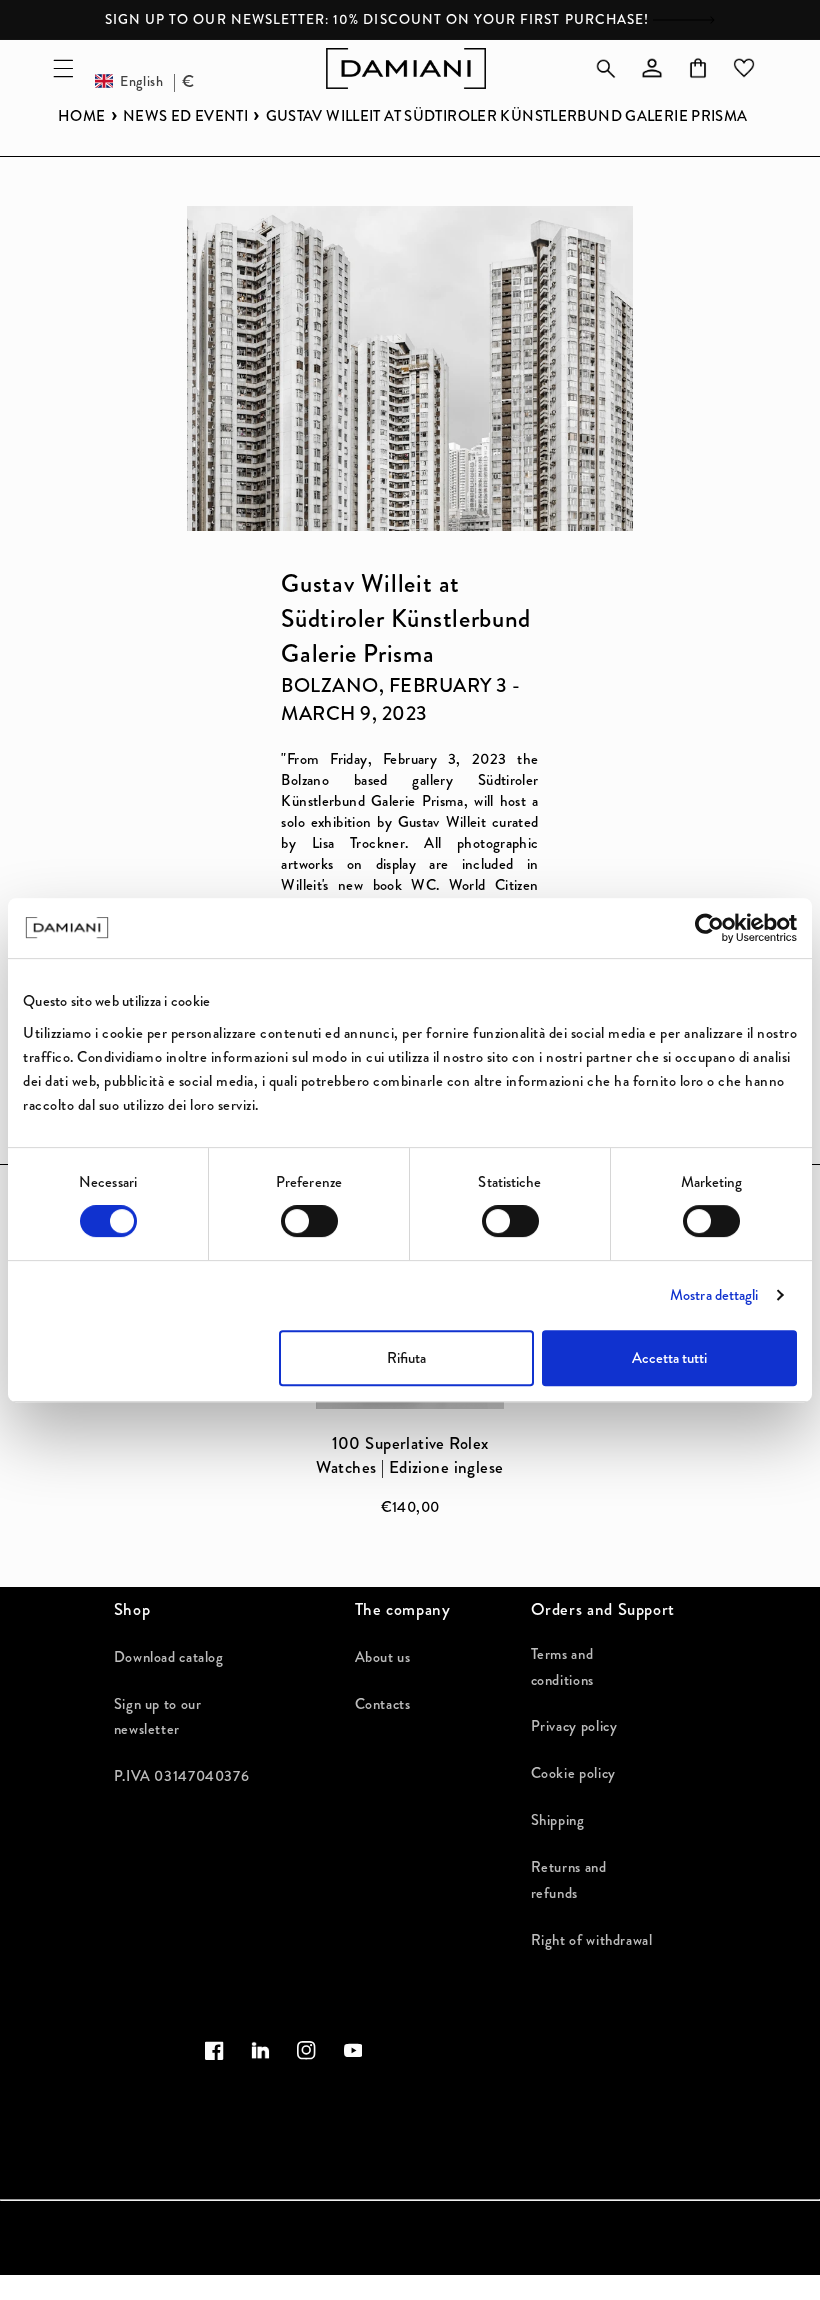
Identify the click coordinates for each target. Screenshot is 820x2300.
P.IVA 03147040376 (182, 1776)
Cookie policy (573, 1773)
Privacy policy (574, 1726)
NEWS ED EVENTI (185, 116)
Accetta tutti (669, 1358)
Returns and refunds (569, 1880)
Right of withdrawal (592, 1940)
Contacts (383, 1704)
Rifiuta (406, 1358)
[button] (63, 68)
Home (82, 116)
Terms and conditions (562, 1667)
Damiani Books (207, 2289)
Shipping (558, 1820)
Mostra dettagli (714, 1295)
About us (383, 1657)
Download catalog (169, 1657)
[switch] (309, 1221)
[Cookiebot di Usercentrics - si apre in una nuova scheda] (709, 928)
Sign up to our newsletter (158, 1717)
